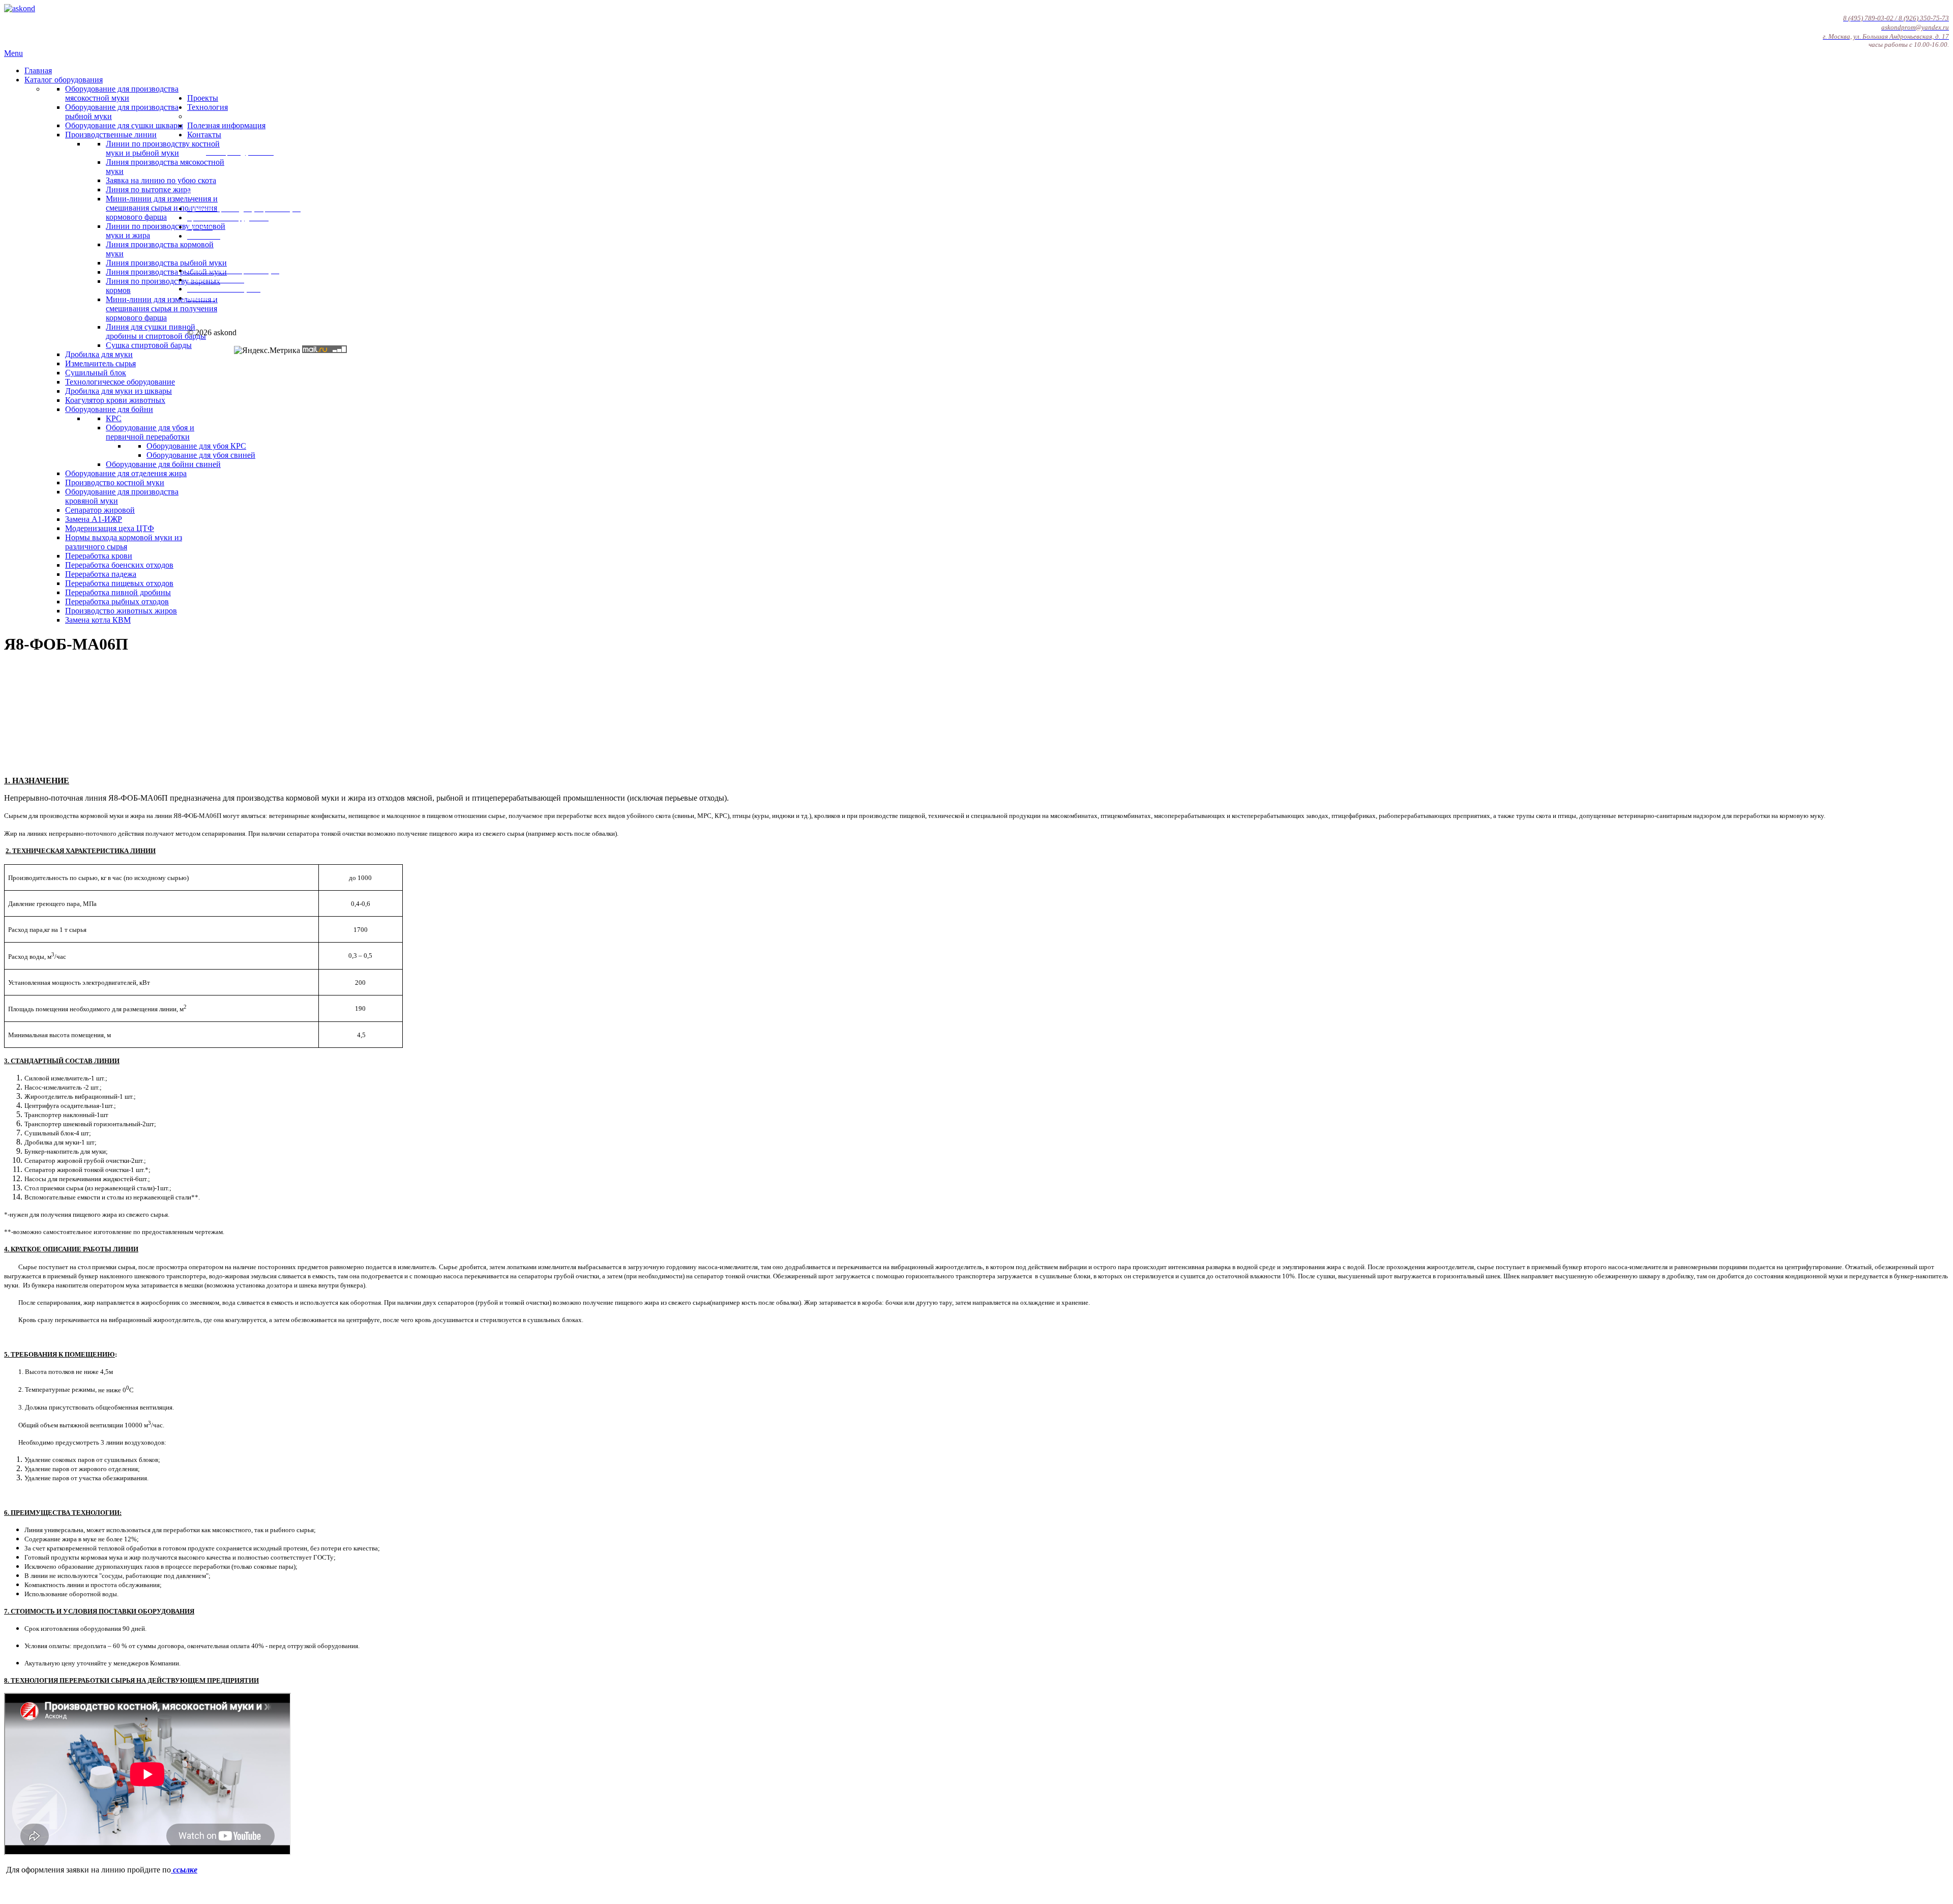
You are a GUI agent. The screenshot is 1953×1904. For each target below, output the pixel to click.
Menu (13, 53)
